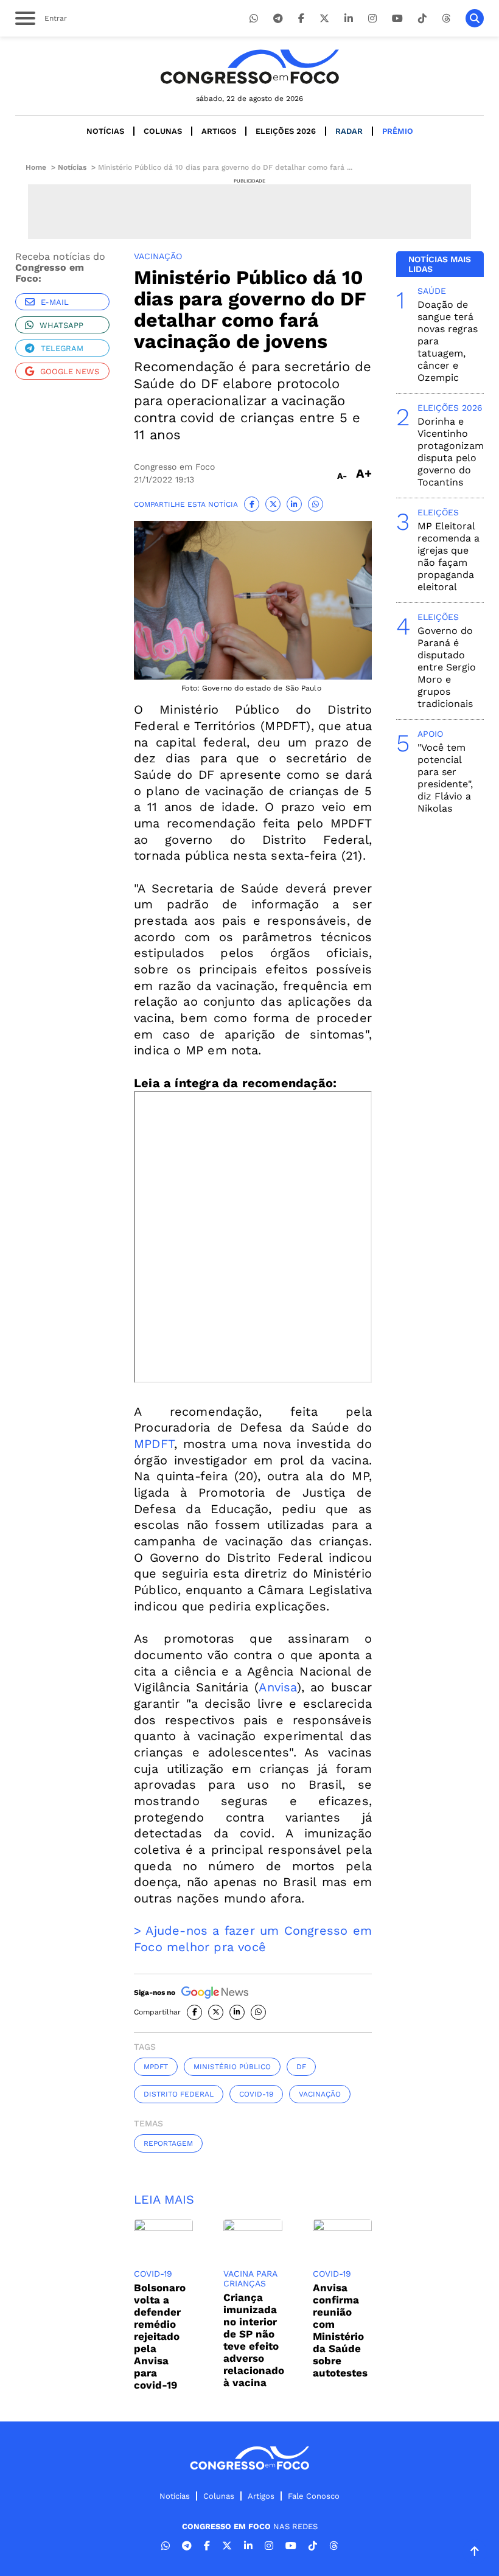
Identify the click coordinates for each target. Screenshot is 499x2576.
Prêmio (398, 131)
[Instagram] (372, 19)
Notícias (105, 131)
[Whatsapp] (254, 19)
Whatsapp (61, 325)
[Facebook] (301, 19)
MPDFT (154, 1444)
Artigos (219, 131)
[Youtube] (397, 19)
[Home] (249, 67)
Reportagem (168, 2143)
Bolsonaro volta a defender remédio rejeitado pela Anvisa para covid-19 (160, 2336)
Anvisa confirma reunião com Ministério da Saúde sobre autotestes (340, 2330)
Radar (349, 131)
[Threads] (446, 19)
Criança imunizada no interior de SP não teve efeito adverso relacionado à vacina (254, 2340)
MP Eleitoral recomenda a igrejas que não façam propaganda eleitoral (448, 556)
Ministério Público (232, 2067)
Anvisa (277, 1687)
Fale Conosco (314, 2496)
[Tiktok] (422, 19)
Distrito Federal (179, 2094)
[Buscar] (475, 18)
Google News (70, 371)
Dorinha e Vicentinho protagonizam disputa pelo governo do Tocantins (451, 452)
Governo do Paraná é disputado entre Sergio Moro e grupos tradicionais (447, 667)
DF (301, 2067)
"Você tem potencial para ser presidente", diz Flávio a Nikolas (445, 778)
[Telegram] (278, 19)
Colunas (163, 131)
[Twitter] (324, 19)
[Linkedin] (349, 19)
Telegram (62, 348)
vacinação (320, 2094)
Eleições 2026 (286, 131)
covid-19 (256, 2094)
